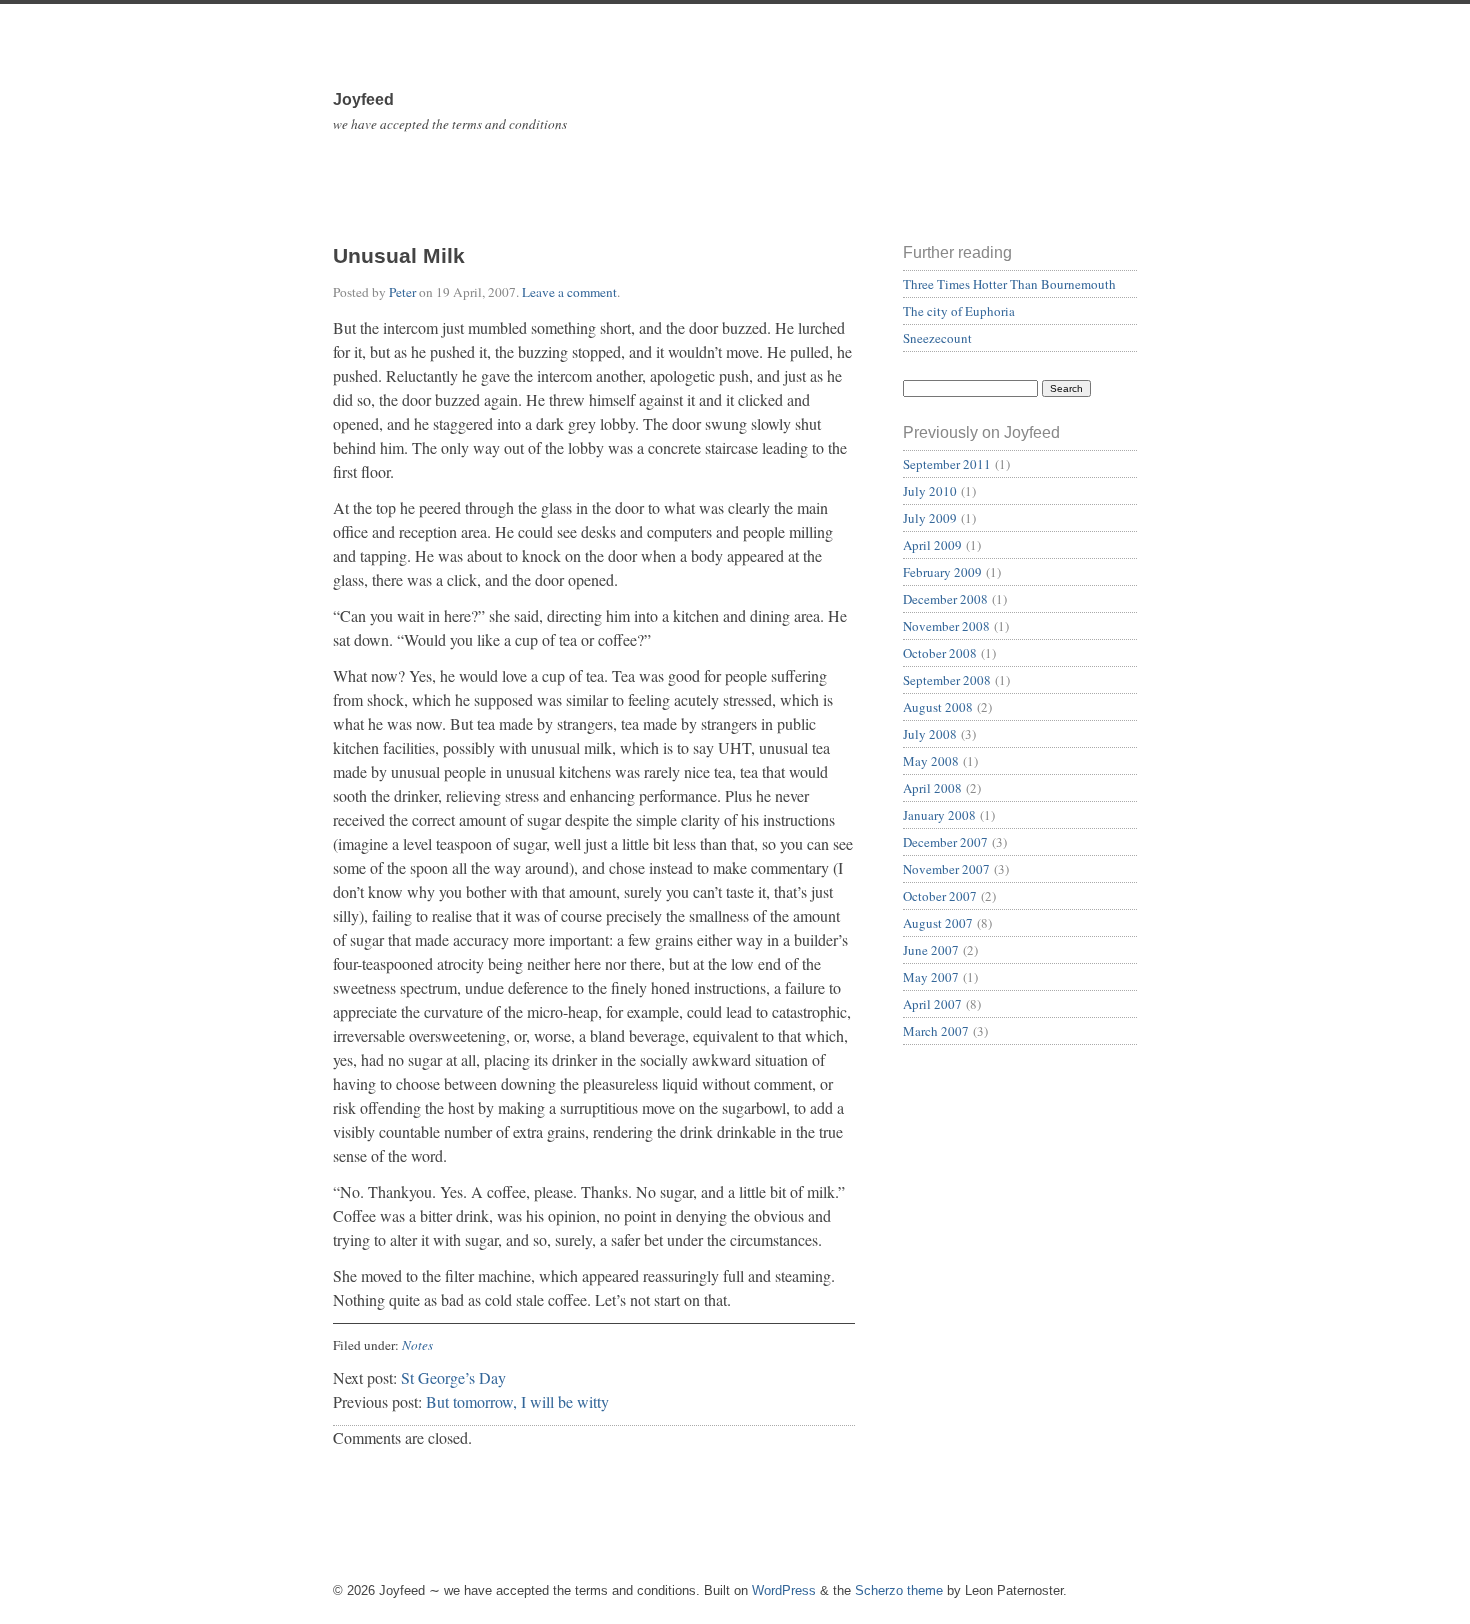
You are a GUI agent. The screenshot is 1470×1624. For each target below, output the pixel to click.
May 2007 (931, 977)
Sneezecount (937, 338)
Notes (417, 1345)
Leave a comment (569, 292)
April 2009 (932, 545)
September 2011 (947, 464)
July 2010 (930, 491)
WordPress (784, 1590)
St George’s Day (453, 1377)
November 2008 (946, 626)
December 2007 (945, 842)
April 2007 (932, 1004)
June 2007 (931, 950)
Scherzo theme (899, 1590)
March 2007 (936, 1031)
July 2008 (930, 734)
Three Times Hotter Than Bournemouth (1009, 284)
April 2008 (932, 788)
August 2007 (938, 923)
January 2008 (939, 815)
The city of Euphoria (959, 311)
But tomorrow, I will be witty (517, 1401)
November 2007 (946, 869)
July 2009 (930, 518)
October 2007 (940, 896)
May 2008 (931, 761)
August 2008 (938, 707)
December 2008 (945, 599)
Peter (402, 292)
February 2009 (942, 572)
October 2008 (940, 653)
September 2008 (947, 680)
